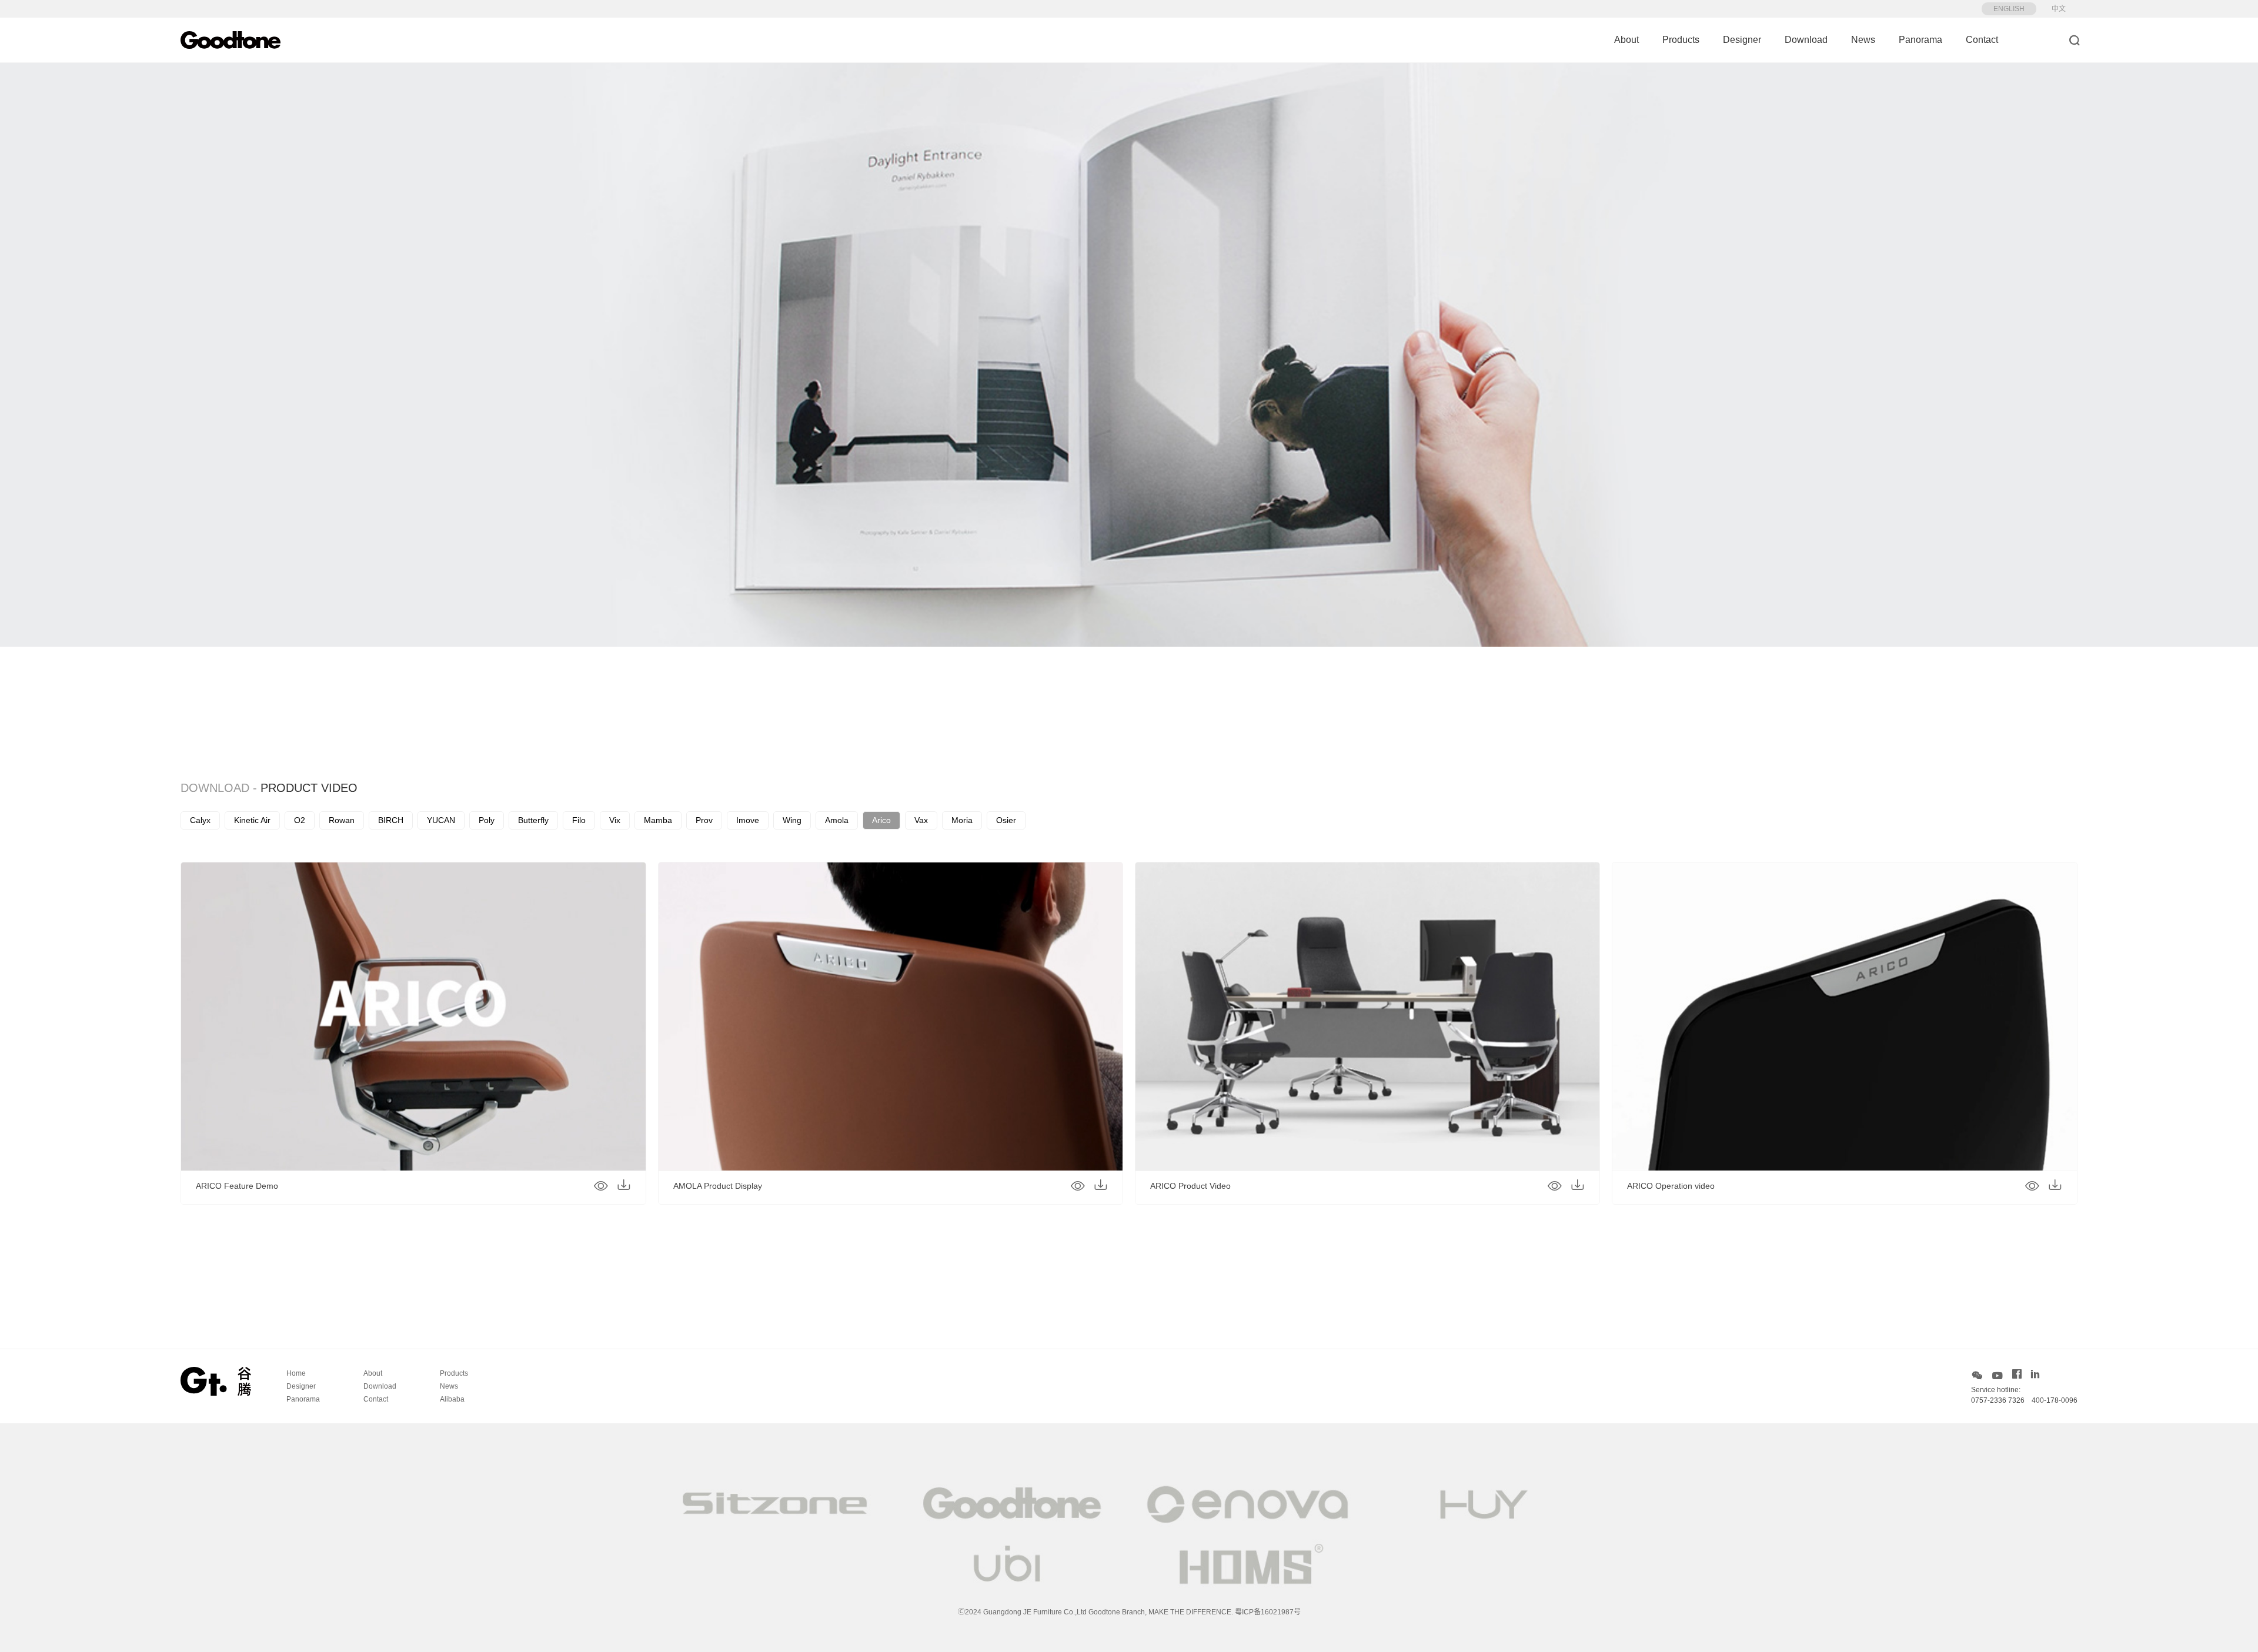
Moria (962, 820)
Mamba (658, 820)
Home (296, 1373)
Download (1806, 40)
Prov (704, 820)
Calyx (200, 820)
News (1863, 40)
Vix (615, 820)
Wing (792, 820)
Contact (1982, 40)
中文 (2059, 9)
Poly (487, 820)
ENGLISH (2009, 9)
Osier (1006, 820)
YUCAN (441, 820)
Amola (837, 820)
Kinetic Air (252, 820)
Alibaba (452, 1399)
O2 (300, 820)
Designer (1742, 40)
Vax (921, 820)
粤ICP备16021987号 (1268, 1612)
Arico (881, 820)
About (1626, 40)
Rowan (342, 820)
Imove (748, 820)
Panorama (1920, 40)
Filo (579, 820)
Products (1681, 40)
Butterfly (533, 820)
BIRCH (391, 820)
